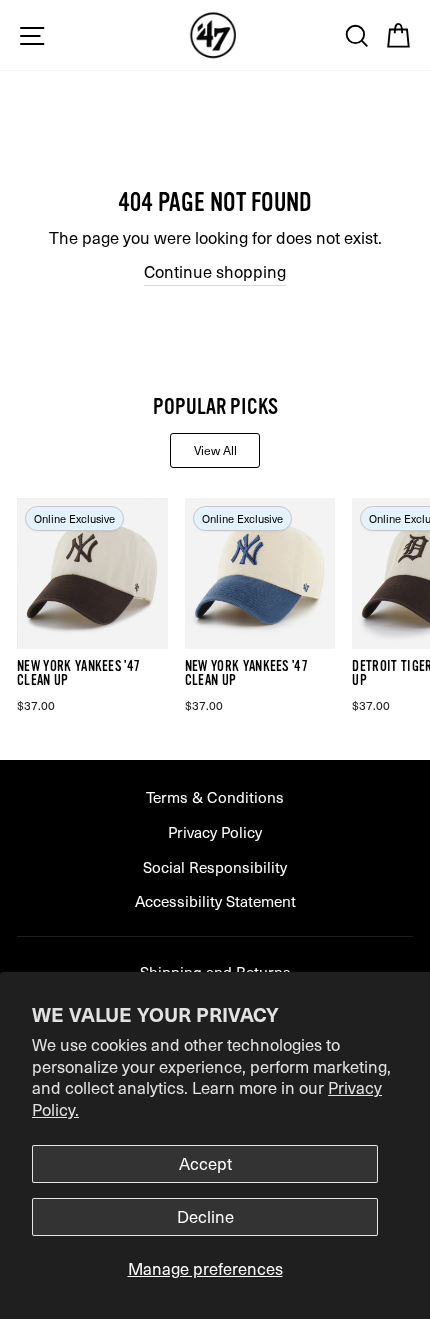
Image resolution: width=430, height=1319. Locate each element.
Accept (205, 1163)
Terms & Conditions (215, 796)
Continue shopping (215, 271)
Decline (205, 1216)
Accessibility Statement (215, 900)
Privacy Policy (215, 831)
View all (215, 450)
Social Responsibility (215, 866)
